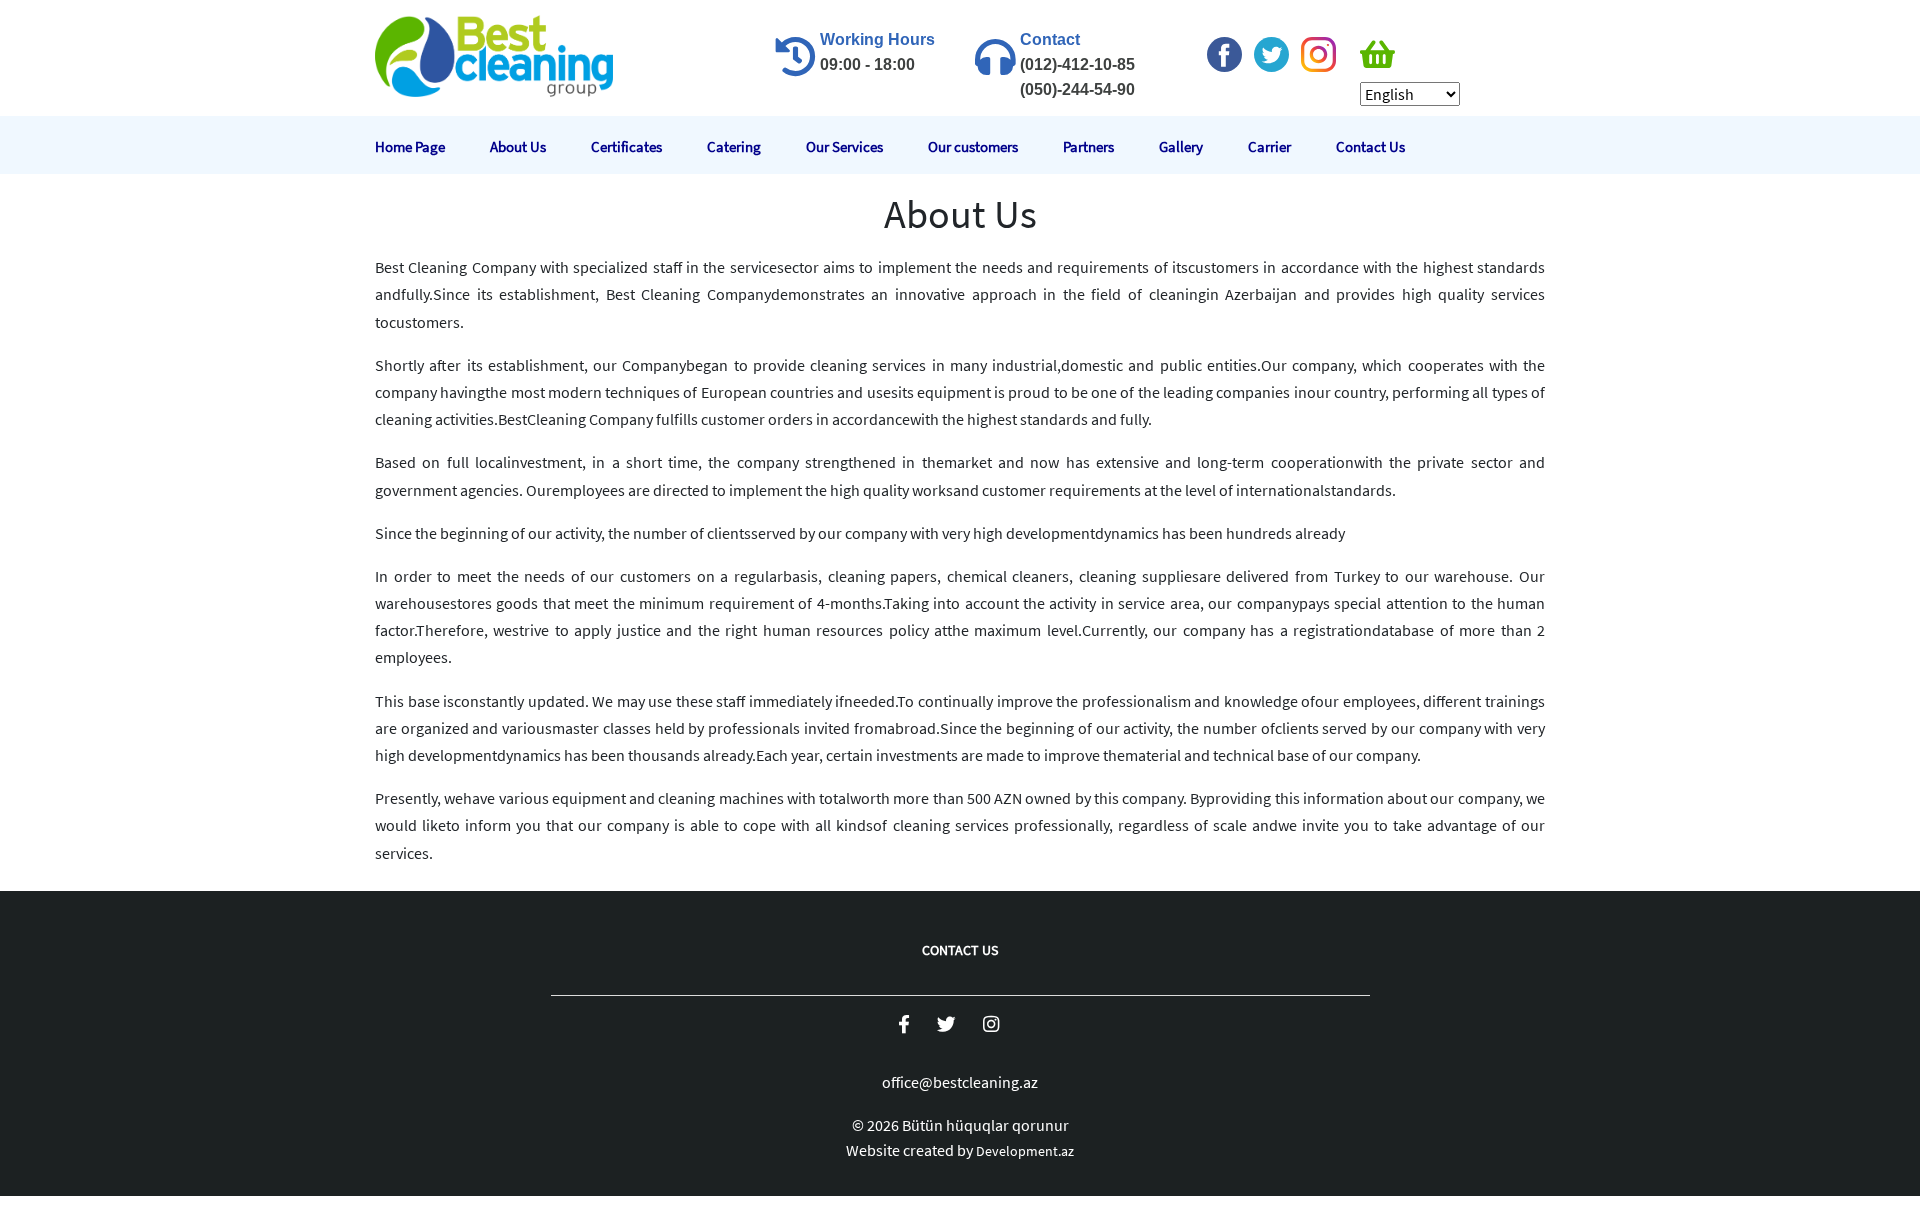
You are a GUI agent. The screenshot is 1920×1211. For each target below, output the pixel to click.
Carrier (1269, 146)
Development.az (1025, 1151)
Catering (734, 146)
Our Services (844, 146)
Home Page (410, 146)
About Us (518, 146)
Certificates (626, 146)
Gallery (1181, 146)
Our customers (973, 146)
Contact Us (1370, 146)
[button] (1410, 55)
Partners (1088, 146)
